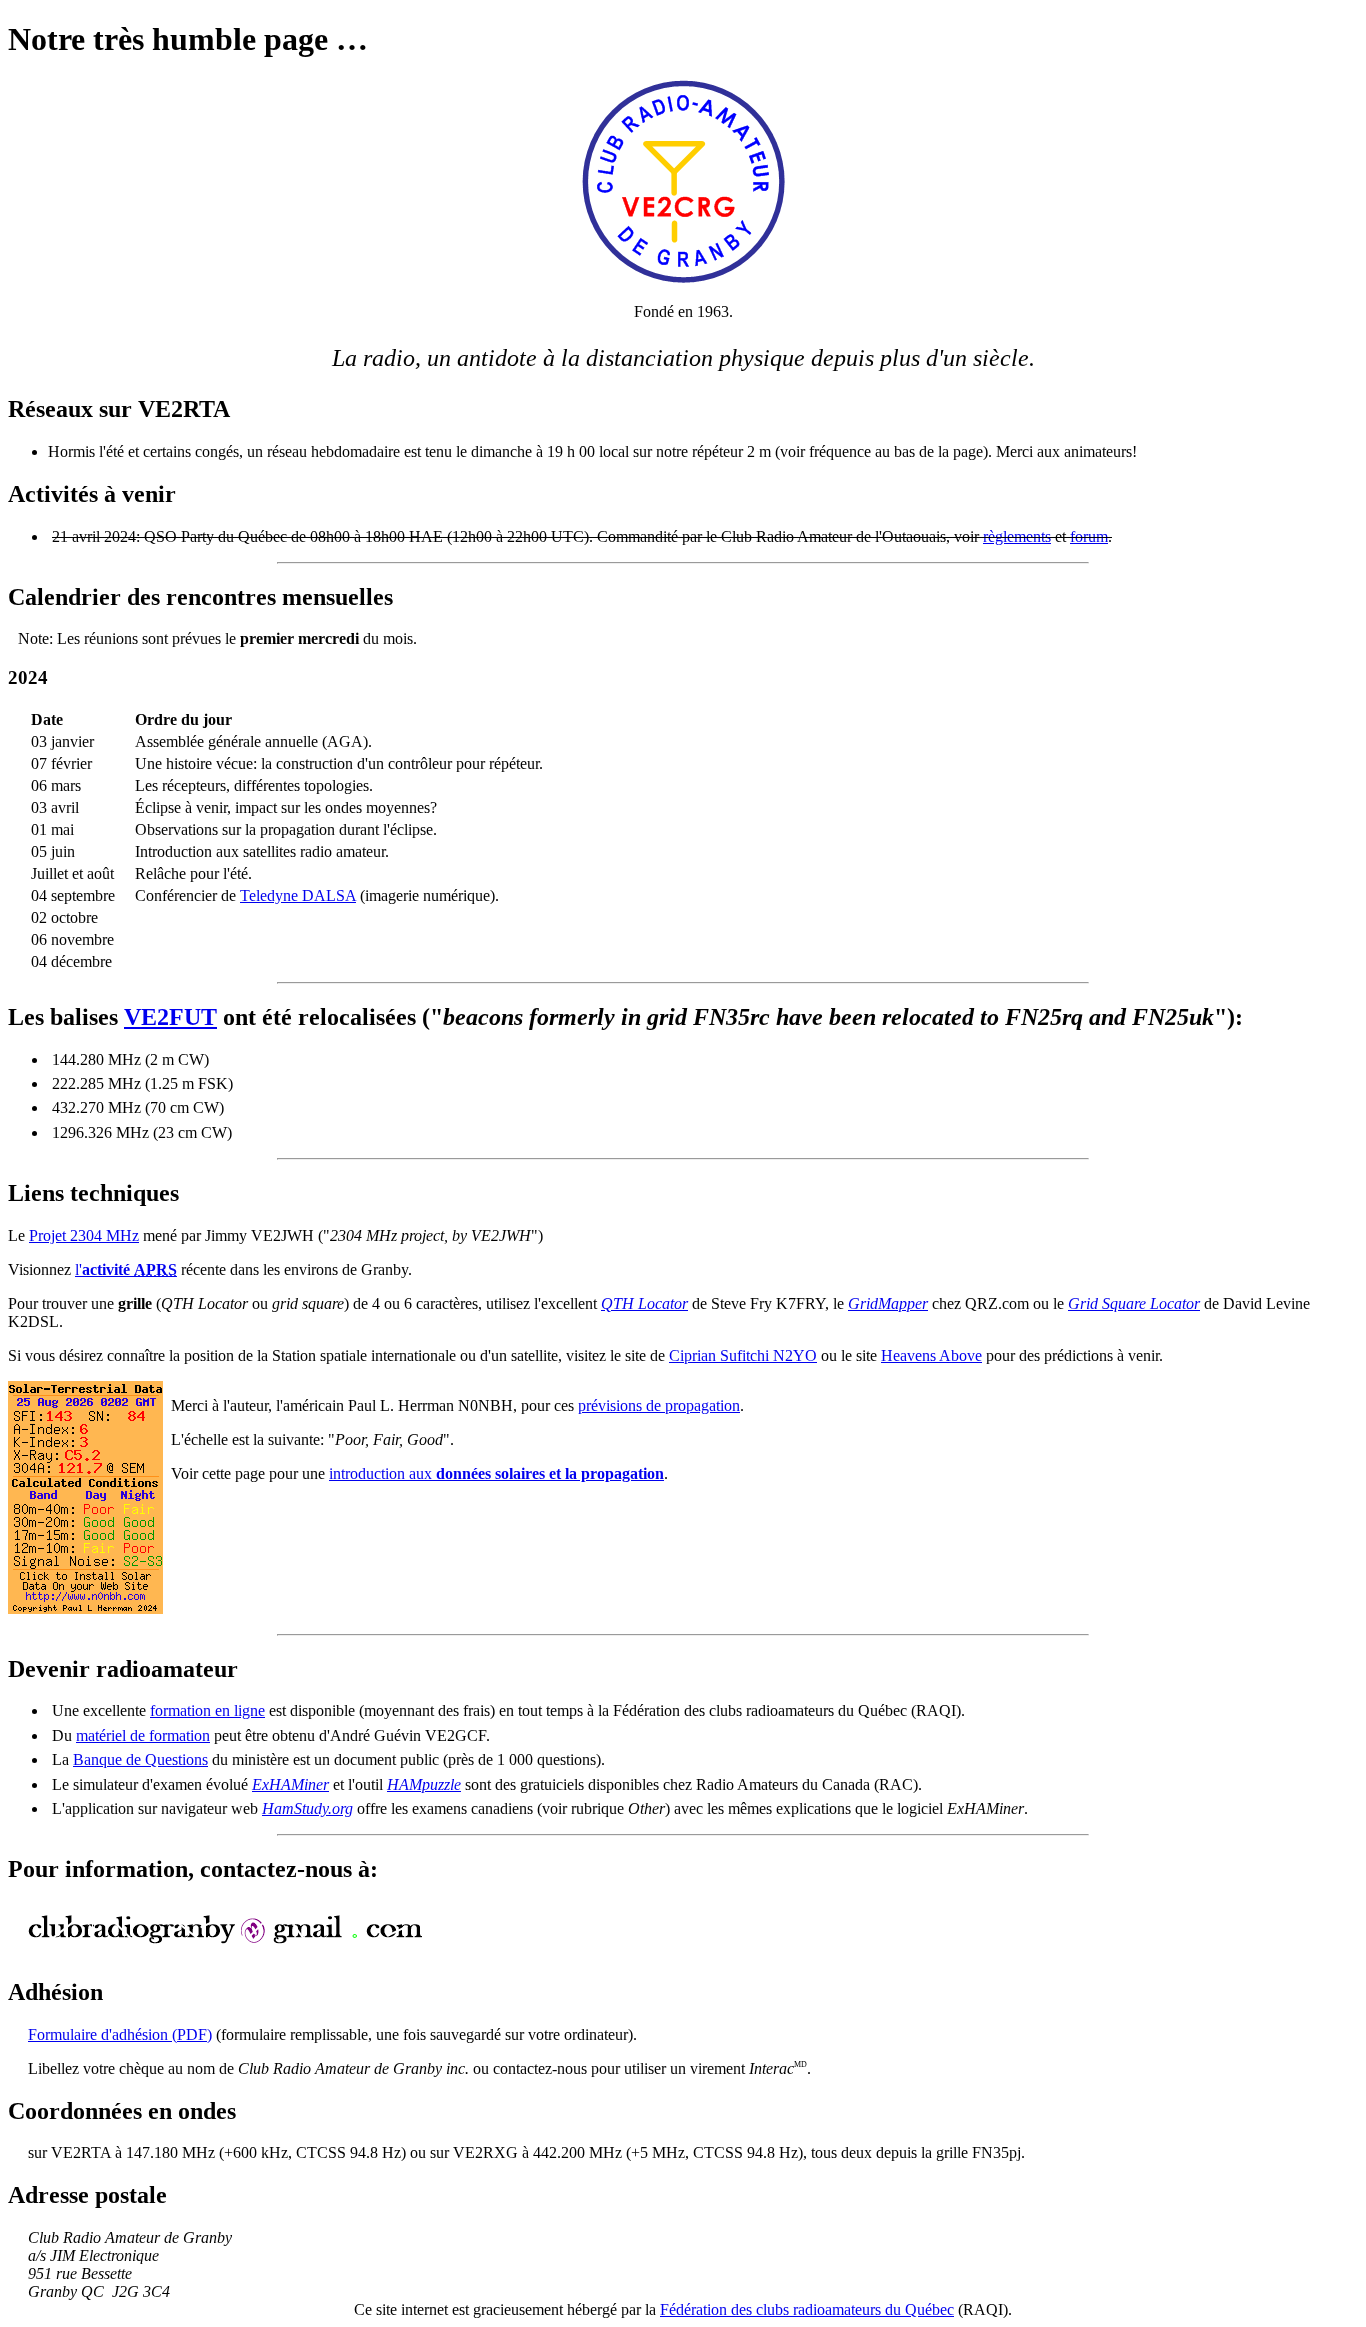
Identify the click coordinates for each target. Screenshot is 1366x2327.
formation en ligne (207, 1710)
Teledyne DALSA (298, 895)
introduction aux (496, 1473)
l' (126, 1269)
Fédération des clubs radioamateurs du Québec (807, 2309)
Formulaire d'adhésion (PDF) (120, 2034)
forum (1089, 536)
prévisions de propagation (659, 1405)
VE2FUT (170, 1017)
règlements (1017, 536)
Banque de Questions (140, 1759)
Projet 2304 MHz (84, 1235)
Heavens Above (931, 1355)
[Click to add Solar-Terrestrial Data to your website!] (85, 1608)
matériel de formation (143, 1735)
